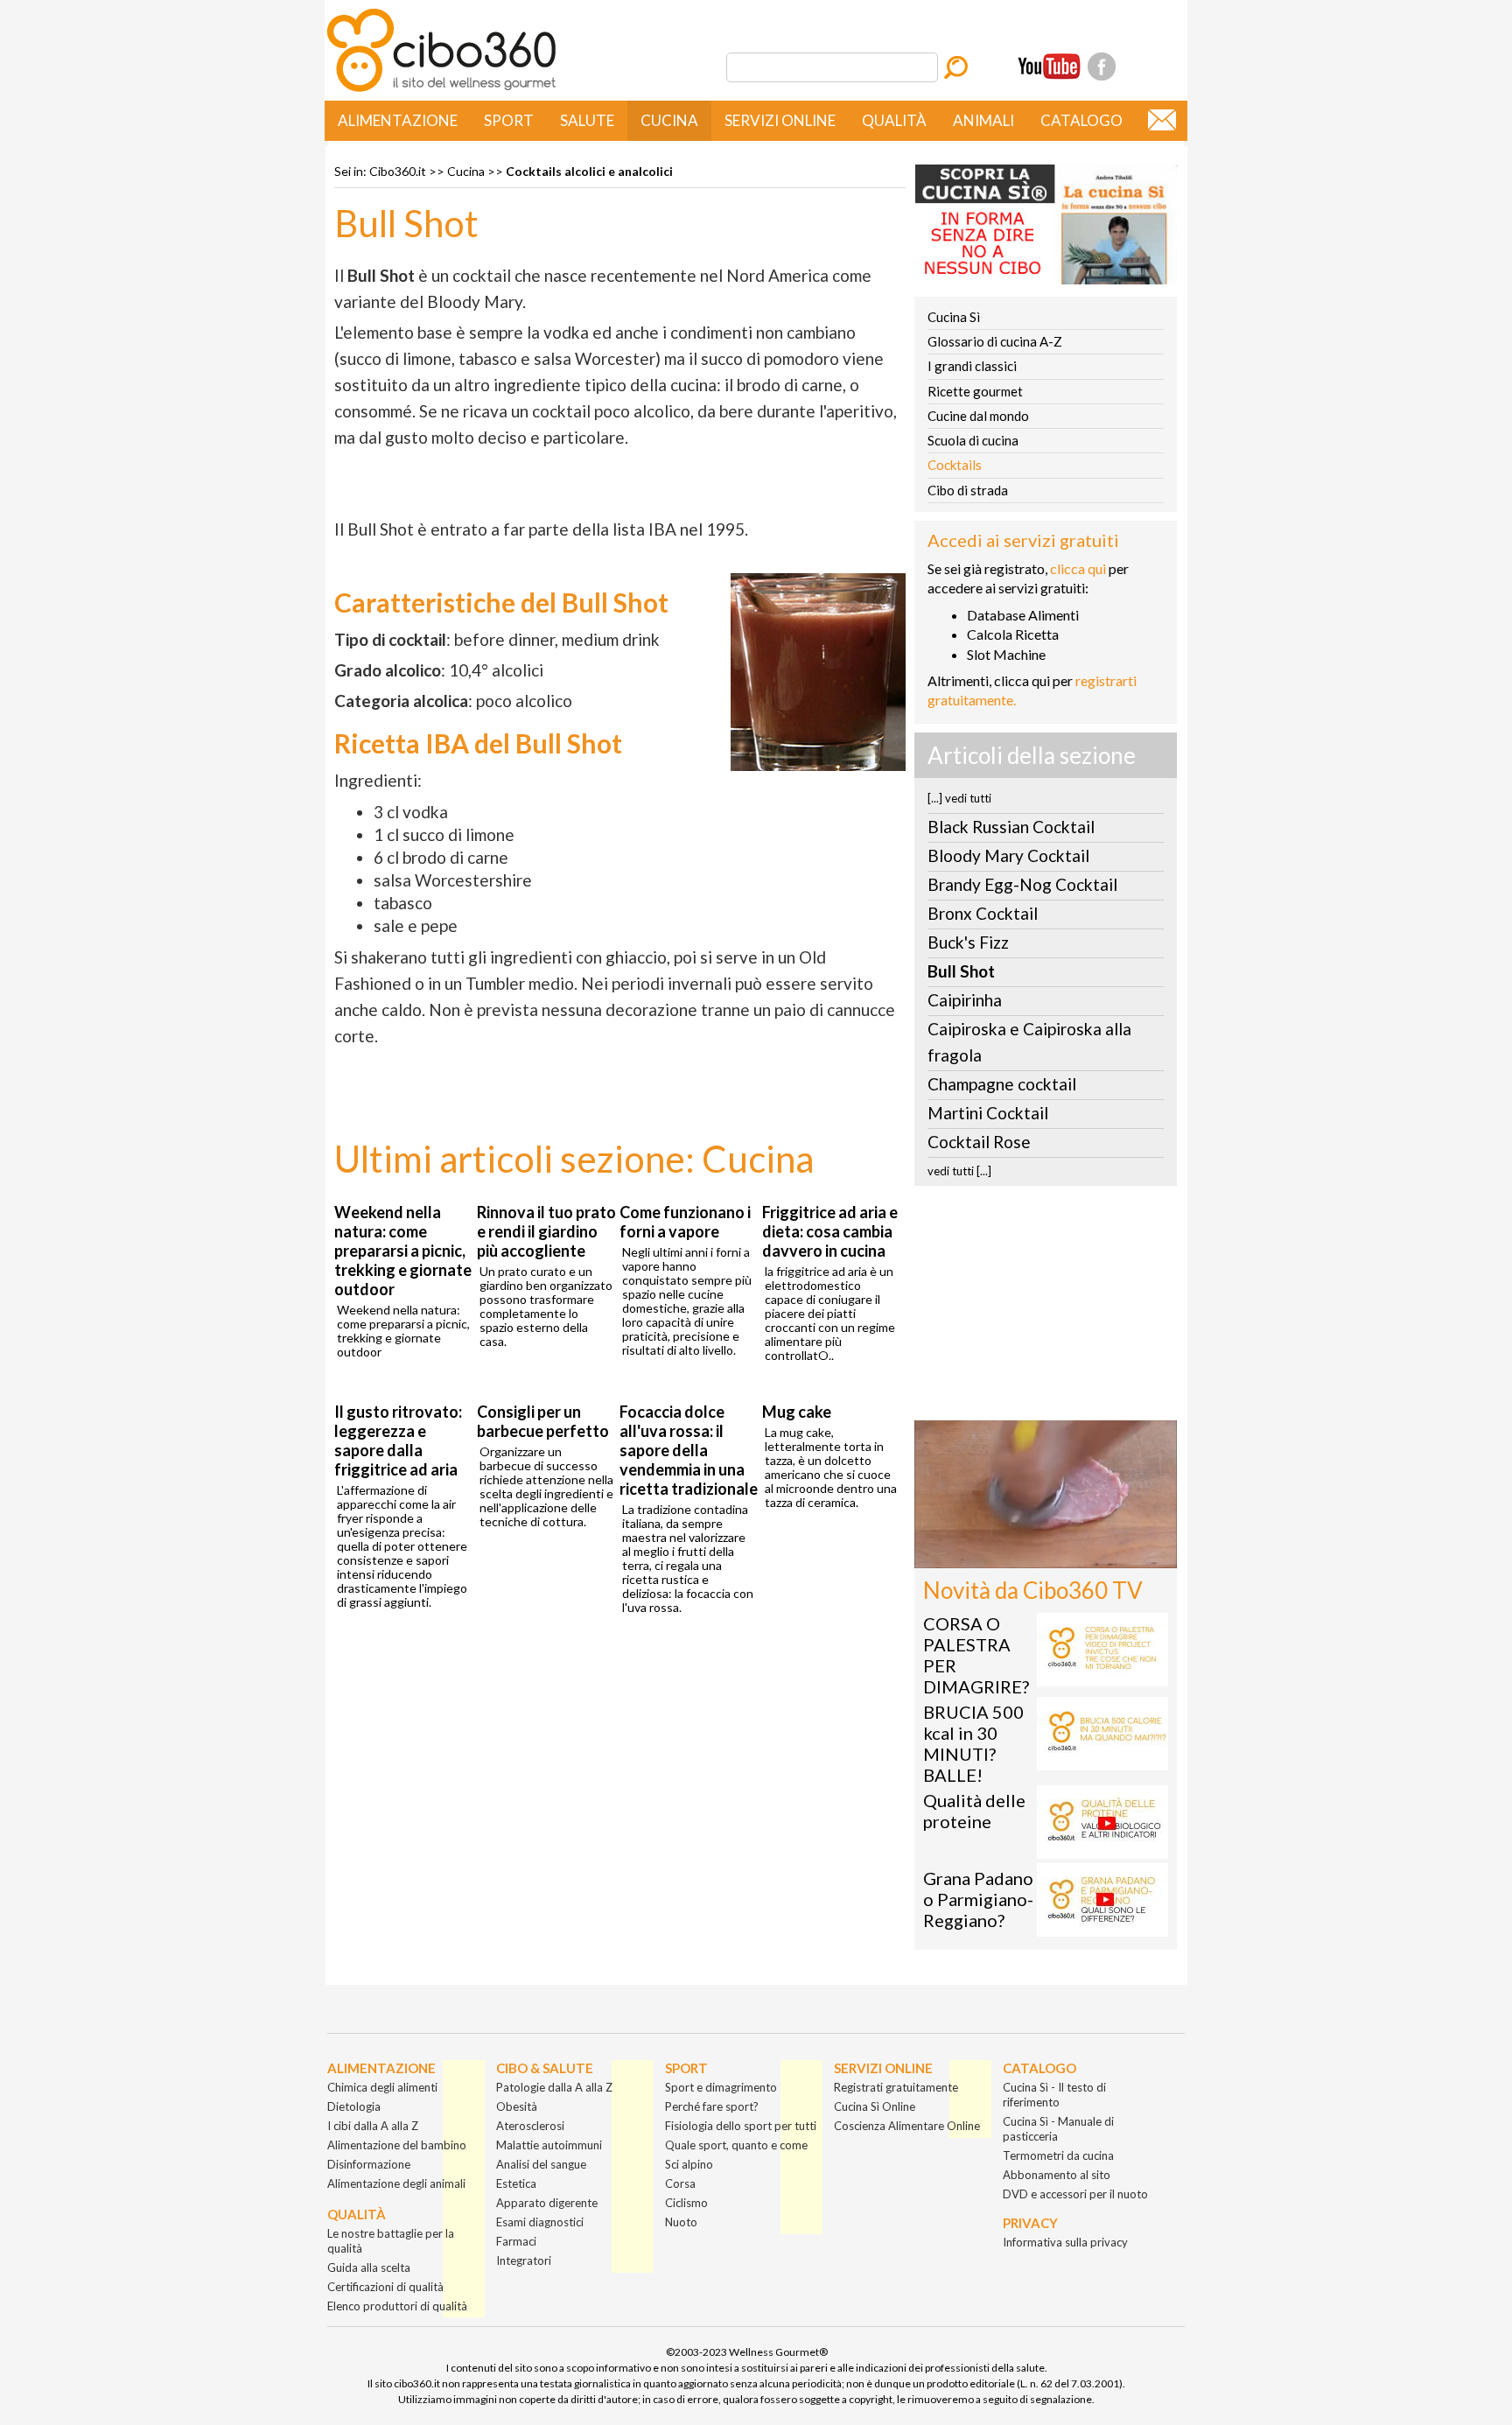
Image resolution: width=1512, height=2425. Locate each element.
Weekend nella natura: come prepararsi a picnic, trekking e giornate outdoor (403, 1251)
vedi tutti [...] (959, 1171)
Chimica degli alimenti (382, 2087)
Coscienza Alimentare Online (907, 2126)
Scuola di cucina (973, 440)
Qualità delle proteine (974, 1811)
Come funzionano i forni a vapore (685, 1222)
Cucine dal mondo (978, 416)
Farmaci (516, 2241)
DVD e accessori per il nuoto (1075, 2194)
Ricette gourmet (975, 391)
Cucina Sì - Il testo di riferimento (1054, 2095)
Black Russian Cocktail (1011, 827)
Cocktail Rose (979, 1142)
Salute (587, 120)
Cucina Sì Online (875, 2106)
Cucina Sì (954, 317)
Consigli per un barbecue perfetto (543, 1421)
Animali (983, 120)
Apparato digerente (547, 2203)
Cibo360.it (398, 171)
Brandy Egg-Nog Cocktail (1022, 884)
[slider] (1026, 1555)
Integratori (524, 2260)
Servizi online (780, 120)
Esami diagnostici (540, 2222)
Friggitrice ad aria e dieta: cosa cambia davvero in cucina (830, 1231)
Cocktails (955, 465)
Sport (509, 120)
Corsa (680, 2183)
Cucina (669, 120)
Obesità (517, 2106)
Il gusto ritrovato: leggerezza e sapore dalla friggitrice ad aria (398, 1440)
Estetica (516, 2183)
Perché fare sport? (712, 2106)
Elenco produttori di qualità (397, 2306)
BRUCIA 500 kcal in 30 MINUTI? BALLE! (973, 1743)
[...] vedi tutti (959, 798)
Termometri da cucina (1058, 2155)
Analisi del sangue (541, 2164)
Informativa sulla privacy (1065, 2242)
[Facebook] (1102, 67)
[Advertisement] (1046, 1308)
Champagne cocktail (1002, 1084)
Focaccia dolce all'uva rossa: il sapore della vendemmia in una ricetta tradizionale (689, 1450)
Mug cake (797, 1412)
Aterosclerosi (530, 2126)
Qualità (894, 120)
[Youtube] (1049, 67)
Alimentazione (398, 120)
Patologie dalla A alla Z (554, 2087)
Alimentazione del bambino (397, 2145)
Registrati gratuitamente (896, 2087)
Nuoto (681, 2222)
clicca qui (1078, 568)
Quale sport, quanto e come (736, 2145)
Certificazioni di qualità (385, 2287)
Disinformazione (369, 2164)
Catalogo (1081, 120)
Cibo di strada (968, 490)
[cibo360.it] (441, 90)
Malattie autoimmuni (549, 2145)
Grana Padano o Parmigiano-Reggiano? (978, 1899)
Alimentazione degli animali (396, 2183)
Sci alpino (689, 2164)
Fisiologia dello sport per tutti (741, 2126)
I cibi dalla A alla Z (373, 2126)
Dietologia (354, 2106)
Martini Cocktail (988, 1113)
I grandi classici (972, 366)
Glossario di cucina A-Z (995, 341)
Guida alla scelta (369, 2267)
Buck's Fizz (968, 942)
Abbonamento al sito (1057, 2175)
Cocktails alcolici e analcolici (589, 171)
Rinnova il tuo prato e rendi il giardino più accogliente (546, 1231)
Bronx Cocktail (983, 913)
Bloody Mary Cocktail (1008, 855)
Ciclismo (686, 2203)
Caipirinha (965, 1000)
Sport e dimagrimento (721, 2087)
